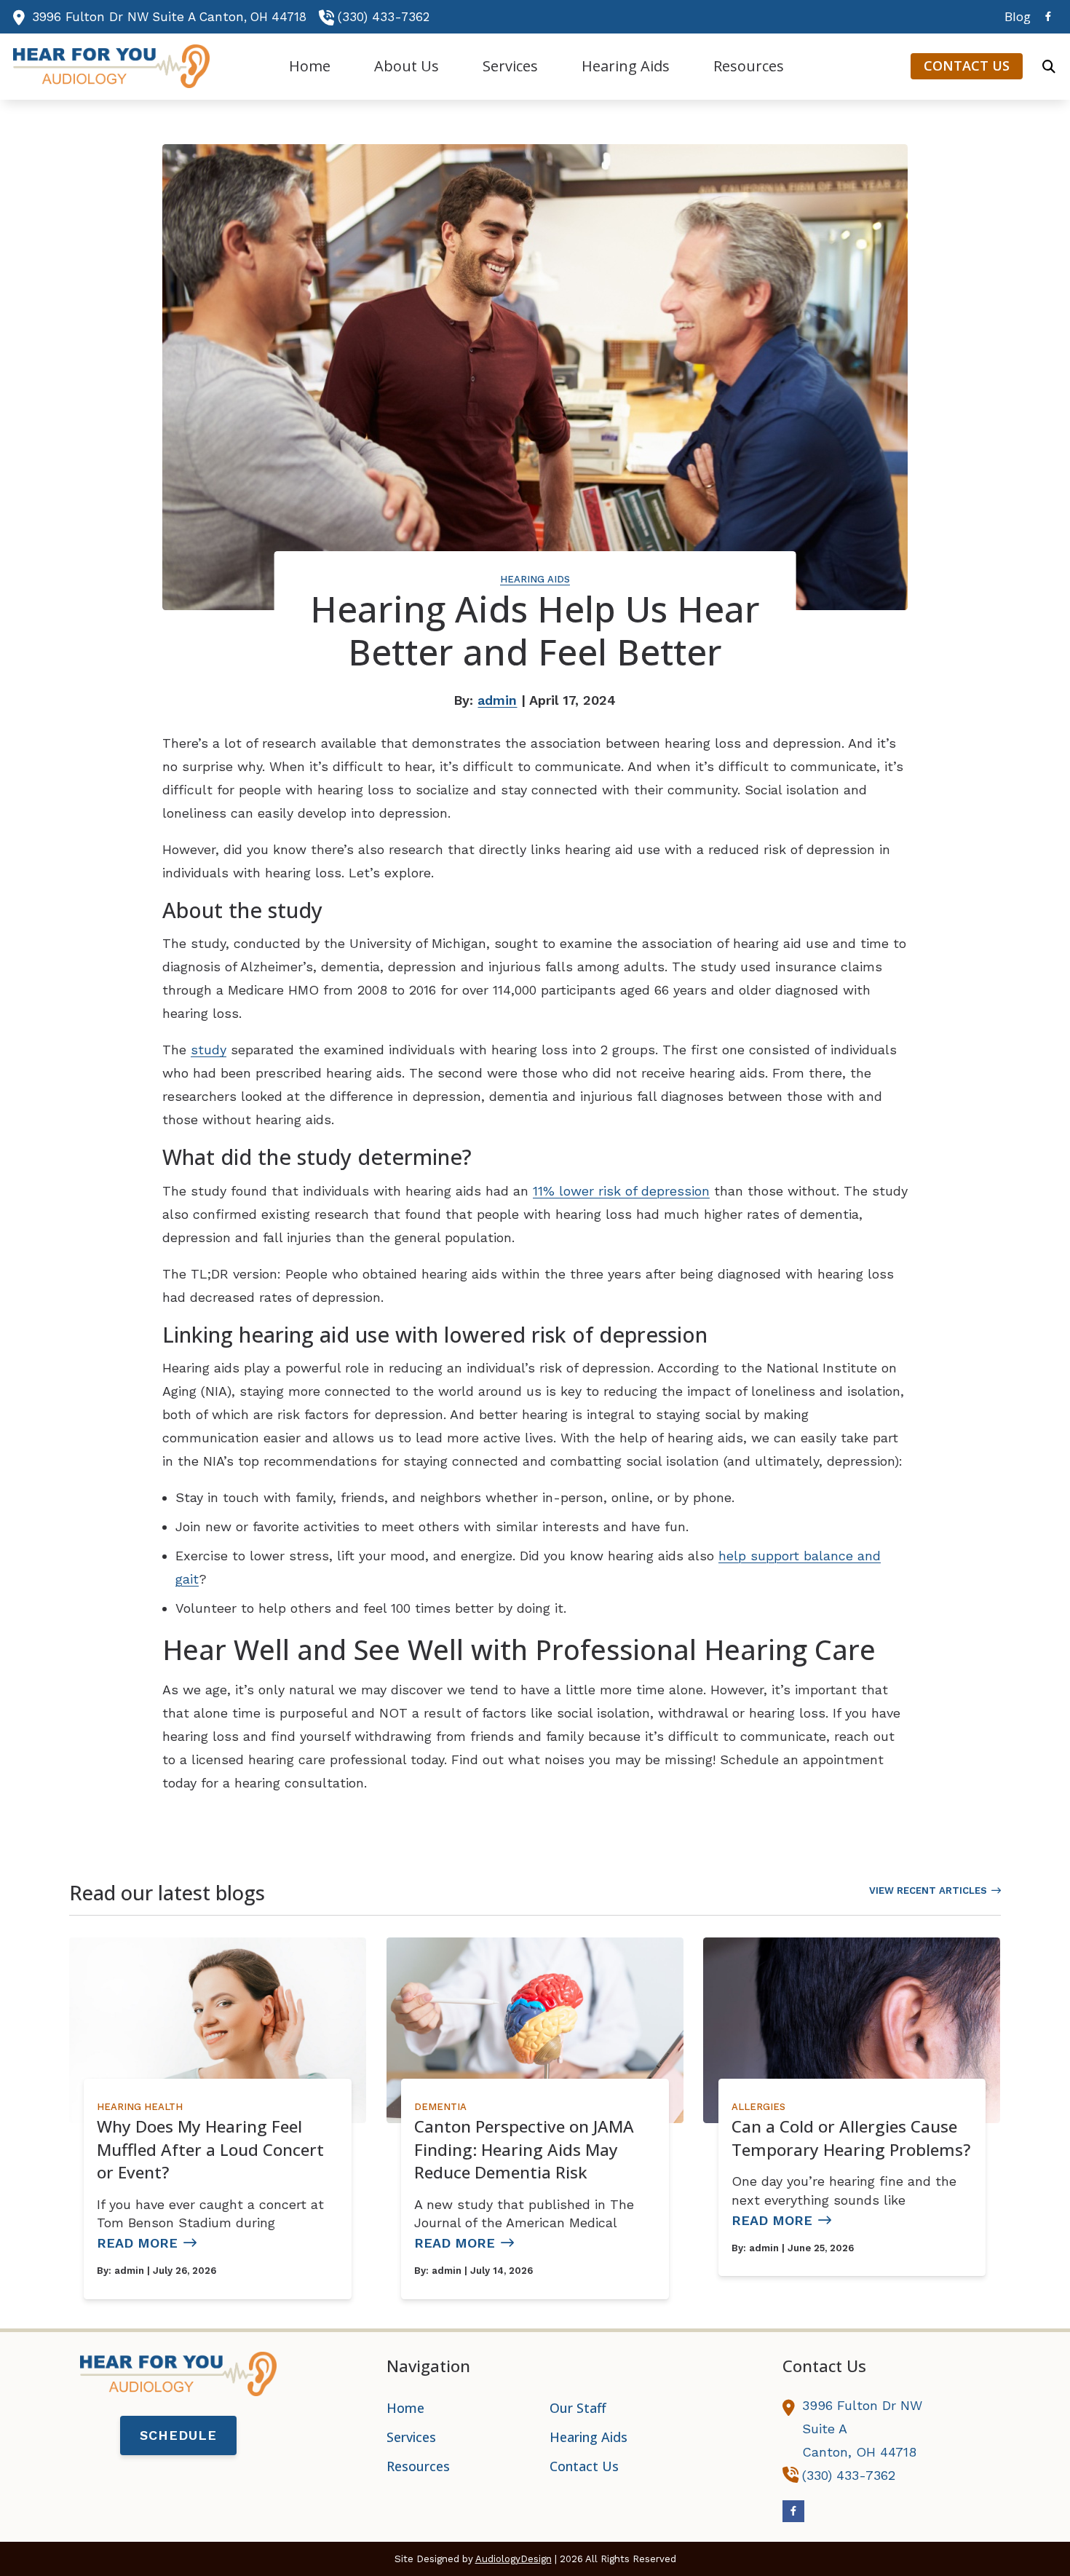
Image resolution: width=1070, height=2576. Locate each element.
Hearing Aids (535, 579)
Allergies (758, 2107)
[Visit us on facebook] (1048, 16)
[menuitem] (1014, 17)
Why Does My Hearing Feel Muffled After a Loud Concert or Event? (210, 2149)
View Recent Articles (928, 1890)
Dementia (440, 2107)
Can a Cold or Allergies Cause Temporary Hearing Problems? (851, 2138)
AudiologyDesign (514, 2559)
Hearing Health (140, 2107)
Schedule (178, 2435)
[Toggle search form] (1049, 66)
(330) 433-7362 (384, 17)
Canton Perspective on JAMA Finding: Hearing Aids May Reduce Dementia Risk (524, 2149)
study (209, 1050)
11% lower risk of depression (621, 1191)
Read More (137, 2243)
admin (497, 700)
